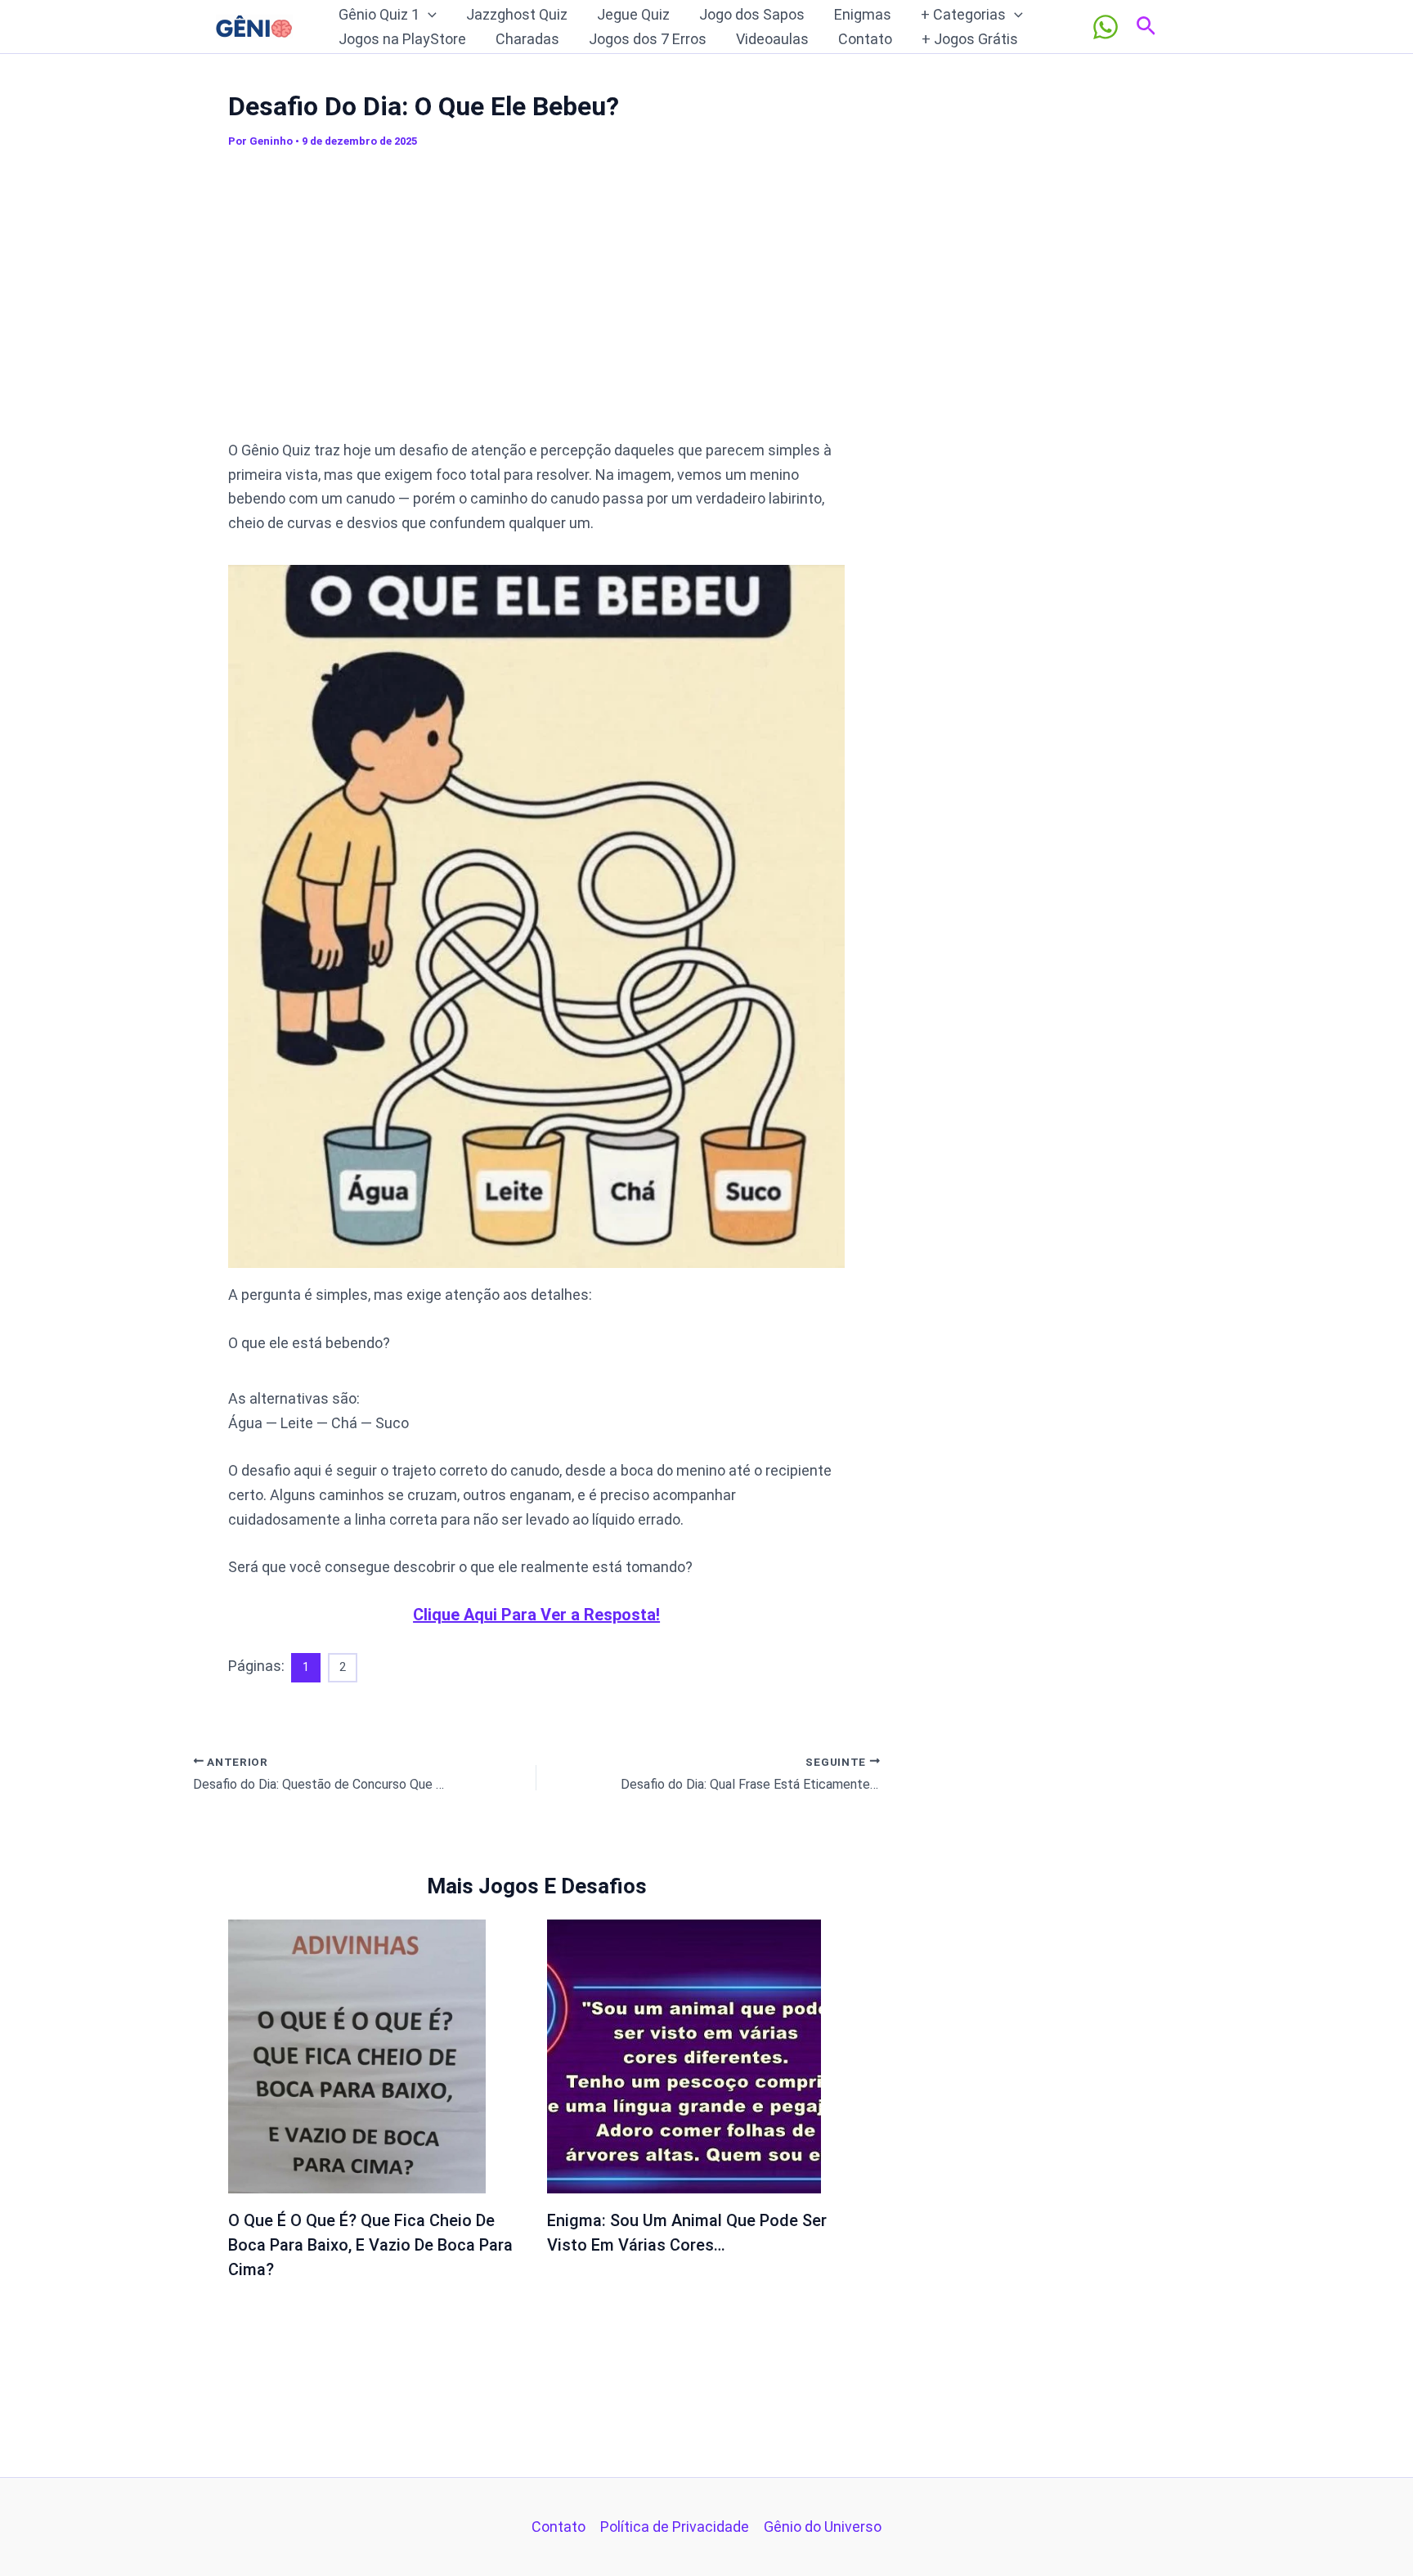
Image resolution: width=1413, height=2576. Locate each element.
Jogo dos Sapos (752, 14)
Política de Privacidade (675, 2527)
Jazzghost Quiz (517, 14)
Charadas (527, 39)
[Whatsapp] (1106, 27)
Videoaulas (772, 39)
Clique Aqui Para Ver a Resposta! (536, 1615)
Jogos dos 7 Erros (648, 39)
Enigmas (863, 14)
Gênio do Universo (823, 2527)
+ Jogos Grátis (970, 39)
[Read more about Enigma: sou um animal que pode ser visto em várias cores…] (684, 2055)
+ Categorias (963, 14)
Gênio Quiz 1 (379, 14)
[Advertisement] (536, 302)
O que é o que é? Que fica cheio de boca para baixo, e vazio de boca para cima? (370, 2245)
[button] (428, 15)
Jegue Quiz (633, 14)
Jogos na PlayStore (402, 39)
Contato (865, 39)
